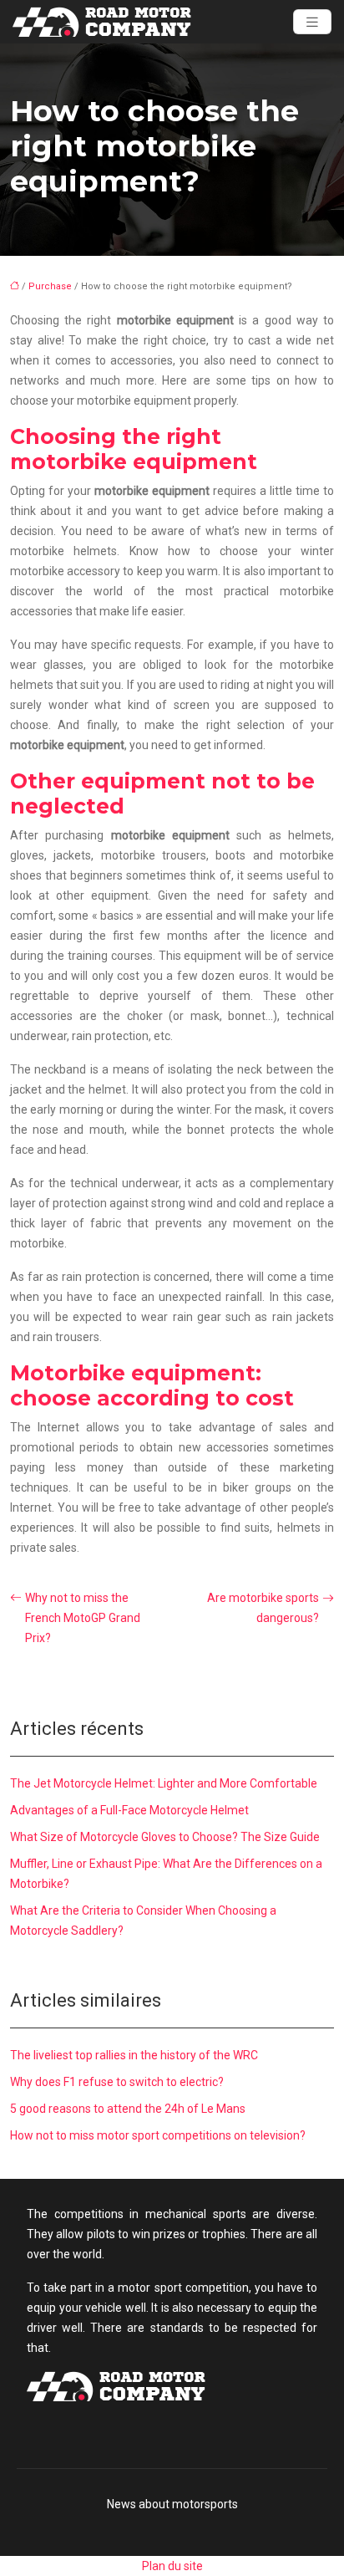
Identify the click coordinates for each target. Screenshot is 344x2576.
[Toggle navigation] (312, 22)
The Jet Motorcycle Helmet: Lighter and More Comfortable (164, 1783)
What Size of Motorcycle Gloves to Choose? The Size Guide (165, 1837)
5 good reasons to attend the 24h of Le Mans (128, 2109)
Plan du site (172, 2566)
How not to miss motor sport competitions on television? (158, 2135)
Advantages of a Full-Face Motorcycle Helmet (129, 1810)
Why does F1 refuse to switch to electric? (117, 2082)
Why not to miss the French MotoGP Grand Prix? (83, 1618)
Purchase (50, 286)
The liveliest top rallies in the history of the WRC (134, 2055)
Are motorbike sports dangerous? (263, 1608)
